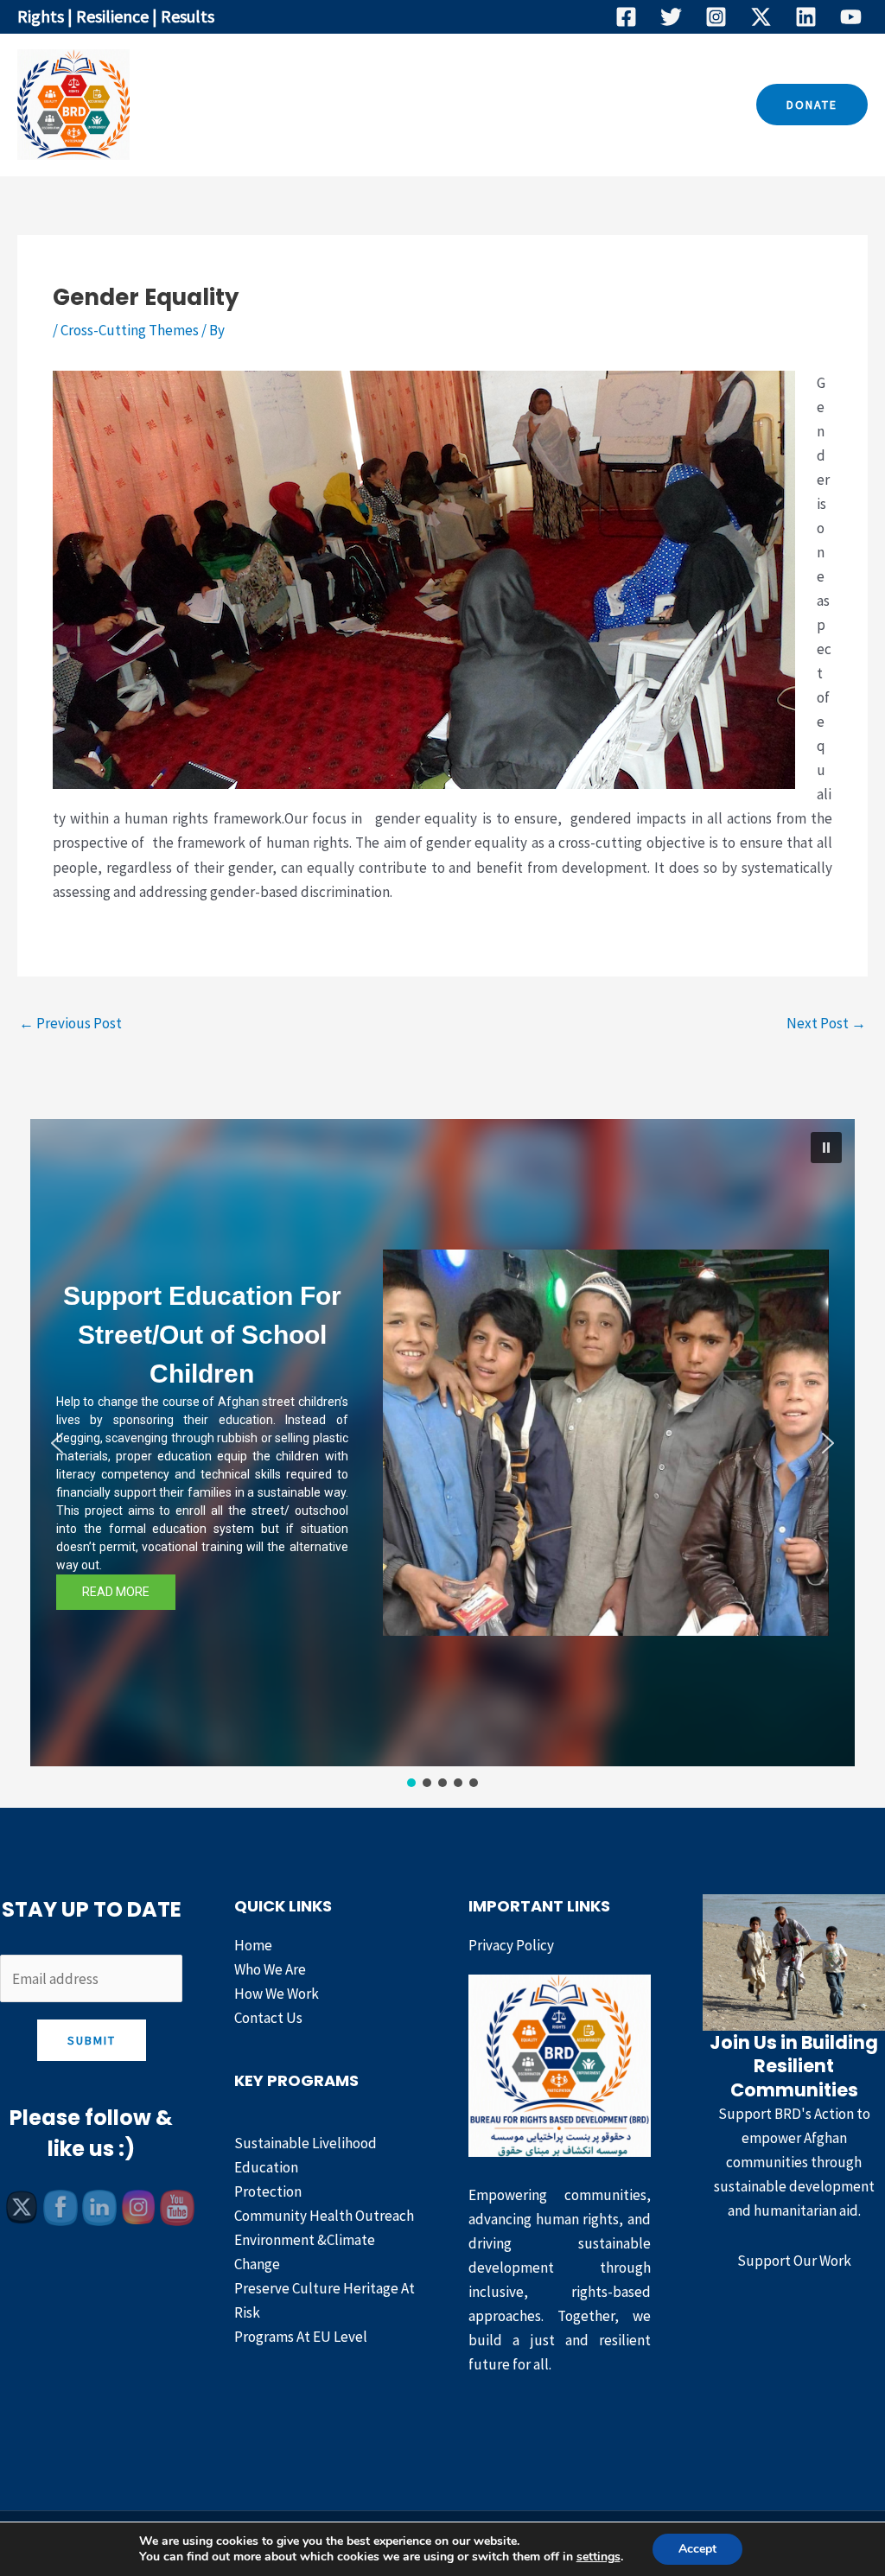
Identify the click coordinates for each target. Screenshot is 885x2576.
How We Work (534, 105)
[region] (442, 1455)
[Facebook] (626, 17)
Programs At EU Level (301, 2337)
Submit (92, 2040)
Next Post (826, 1023)
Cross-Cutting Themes (130, 330)
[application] (449, 105)
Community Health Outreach (324, 2216)
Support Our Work (794, 2261)
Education (266, 2167)
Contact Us (651, 105)
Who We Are (302, 105)
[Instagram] (716, 17)
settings (598, 2557)
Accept (697, 2549)
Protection (268, 2191)
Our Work (405, 105)
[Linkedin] (806, 17)
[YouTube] (851, 17)
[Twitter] (671, 17)
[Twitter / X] (761, 17)
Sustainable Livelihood (306, 2143)
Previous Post (70, 1023)
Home (213, 105)
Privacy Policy (511, 1945)
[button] (812, 105)
